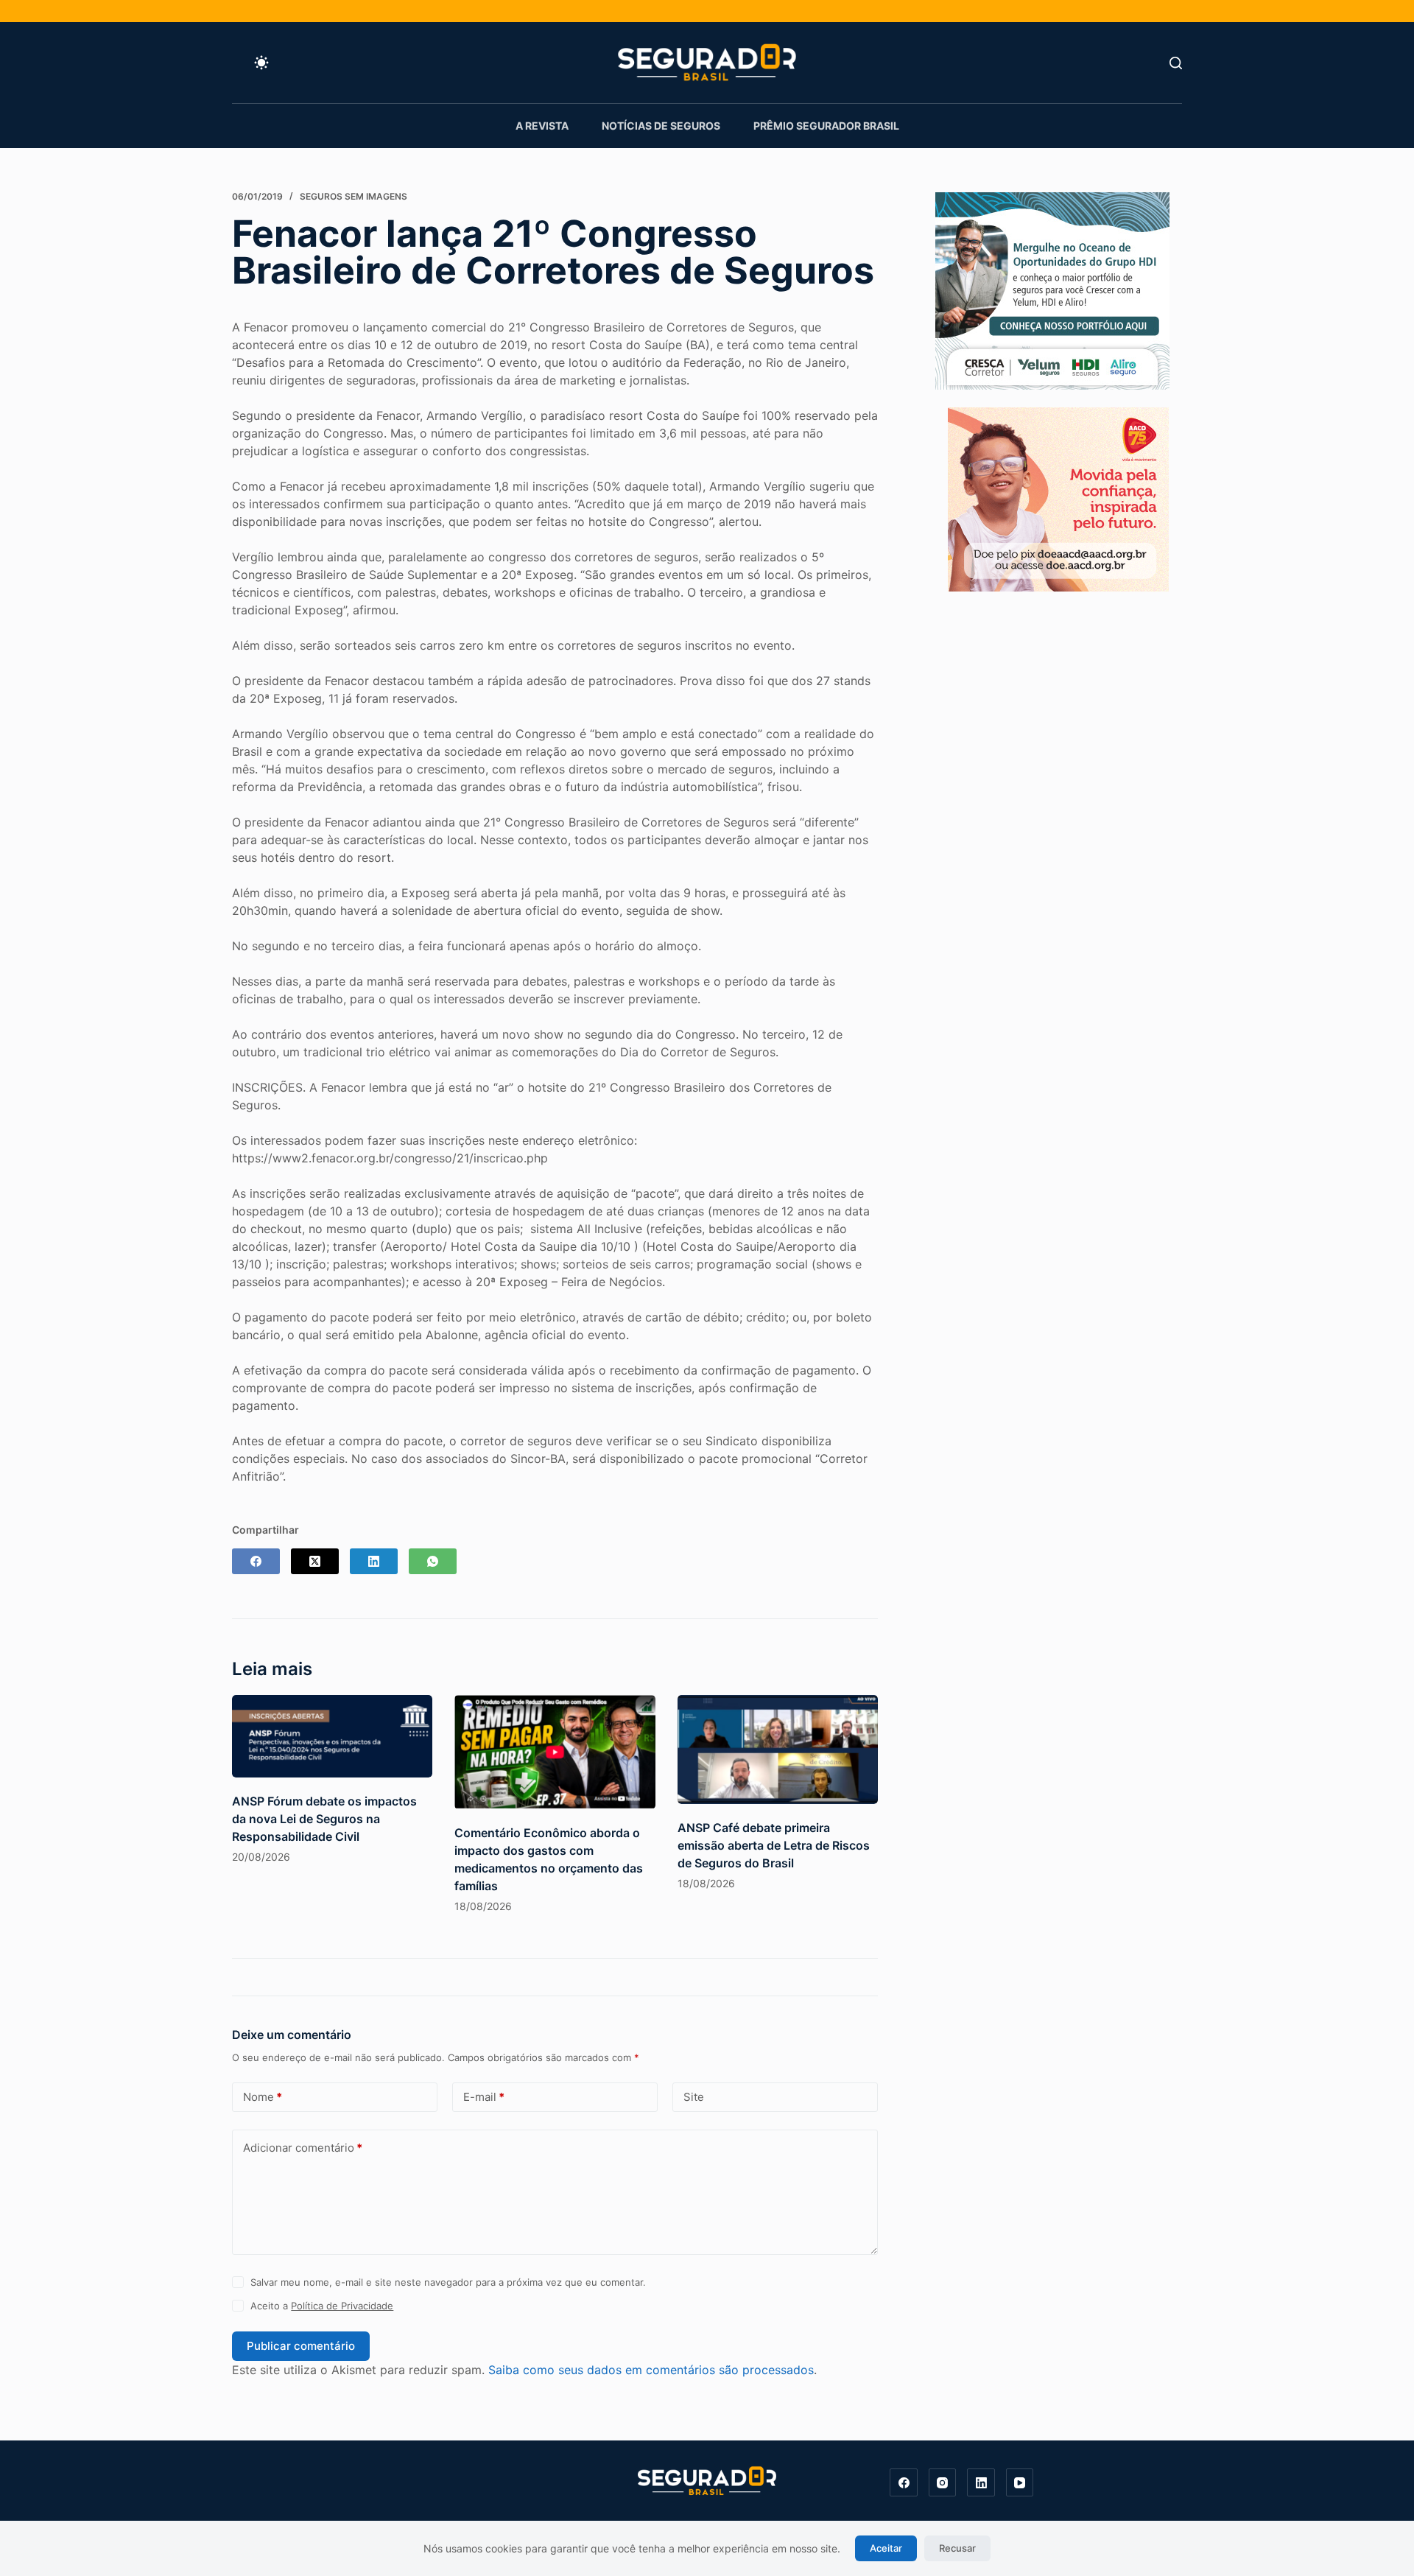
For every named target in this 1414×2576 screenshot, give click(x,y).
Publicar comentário (301, 2346)
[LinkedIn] (374, 1561)
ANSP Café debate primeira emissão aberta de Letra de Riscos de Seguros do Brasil (774, 1845)
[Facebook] (256, 1561)
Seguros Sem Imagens (353, 196)
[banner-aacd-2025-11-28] (1058, 498)
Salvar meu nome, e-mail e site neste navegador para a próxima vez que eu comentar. (448, 2282)
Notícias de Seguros (661, 126)
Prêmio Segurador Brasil (826, 126)
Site (694, 2097)
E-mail (484, 2097)
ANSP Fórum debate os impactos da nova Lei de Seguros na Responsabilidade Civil (324, 1819)
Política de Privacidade (342, 2306)
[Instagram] (943, 2482)
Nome (263, 2097)
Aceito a (322, 2306)
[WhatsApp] (433, 1561)
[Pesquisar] (1176, 63)
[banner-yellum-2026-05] (1052, 289)
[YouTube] (1020, 2482)
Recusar (957, 2548)
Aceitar (886, 2548)
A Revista (542, 126)
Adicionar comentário (303, 2148)
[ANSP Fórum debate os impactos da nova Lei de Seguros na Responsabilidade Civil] (332, 1736)
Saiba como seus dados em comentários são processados (651, 2370)
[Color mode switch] (261, 63)
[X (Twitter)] (315, 1561)
